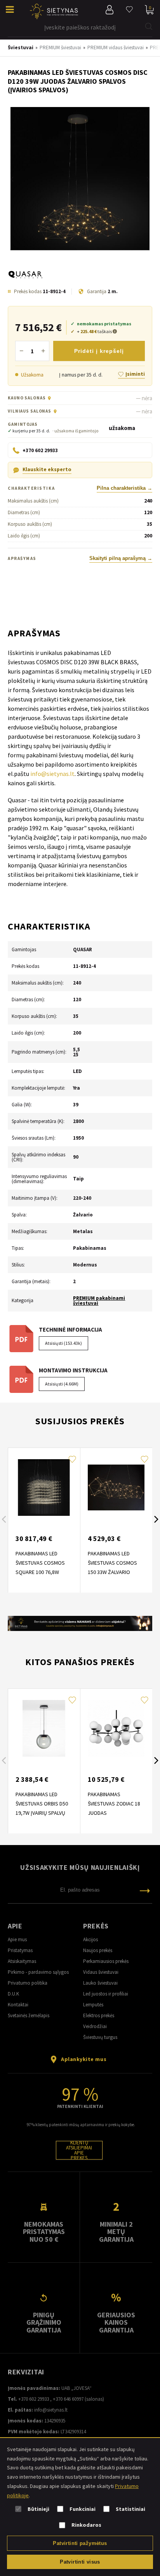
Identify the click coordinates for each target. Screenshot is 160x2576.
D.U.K (13, 1994)
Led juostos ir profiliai (106, 1994)
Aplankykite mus (84, 2059)
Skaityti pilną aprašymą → (121, 558)
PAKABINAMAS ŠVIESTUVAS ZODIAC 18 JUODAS (114, 1804)
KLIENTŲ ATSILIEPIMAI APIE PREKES (79, 2150)
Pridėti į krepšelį (99, 351)
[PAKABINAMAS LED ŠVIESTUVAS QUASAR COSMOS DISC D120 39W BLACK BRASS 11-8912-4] (80, 179)
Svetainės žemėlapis (29, 2015)
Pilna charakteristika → (124, 488)
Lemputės (93, 2005)
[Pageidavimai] (129, 10)
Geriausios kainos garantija (116, 2322)
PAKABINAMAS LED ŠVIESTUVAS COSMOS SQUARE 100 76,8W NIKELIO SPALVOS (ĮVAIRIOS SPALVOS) (40, 1572)
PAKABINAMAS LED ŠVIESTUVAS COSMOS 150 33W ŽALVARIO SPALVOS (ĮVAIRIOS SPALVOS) (112, 1572)
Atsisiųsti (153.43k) (63, 1343)
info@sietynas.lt (52, 774)
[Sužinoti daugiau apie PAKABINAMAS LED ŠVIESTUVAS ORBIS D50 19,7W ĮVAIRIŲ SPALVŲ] (44, 1728)
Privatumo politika (28, 1983)
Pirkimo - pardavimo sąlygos (38, 1972)
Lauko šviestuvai (100, 1983)
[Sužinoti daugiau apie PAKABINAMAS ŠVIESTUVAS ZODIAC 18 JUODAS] (116, 1728)
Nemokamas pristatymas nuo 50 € (44, 2232)
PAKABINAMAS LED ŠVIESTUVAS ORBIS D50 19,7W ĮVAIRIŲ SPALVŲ (42, 1804)
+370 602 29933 (34, 2399)
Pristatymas (20, 1950)
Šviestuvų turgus (100, 2037)
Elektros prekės (99, 2015)
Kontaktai (18, 2005)
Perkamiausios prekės (106, 1961)
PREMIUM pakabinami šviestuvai (99, 1301)
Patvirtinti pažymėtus (80, 2543)
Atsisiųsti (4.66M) (62, 1384)
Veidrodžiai (95, 2026)
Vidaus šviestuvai (101, 1972)
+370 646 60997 (68, 2399)
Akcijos (90, 1939)
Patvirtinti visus (80, 2562)
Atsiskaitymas (22, 1961)
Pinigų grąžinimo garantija (44, 2322)
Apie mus (17, 1939)
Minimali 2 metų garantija (116, 2232)
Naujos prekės (98, 1950)
